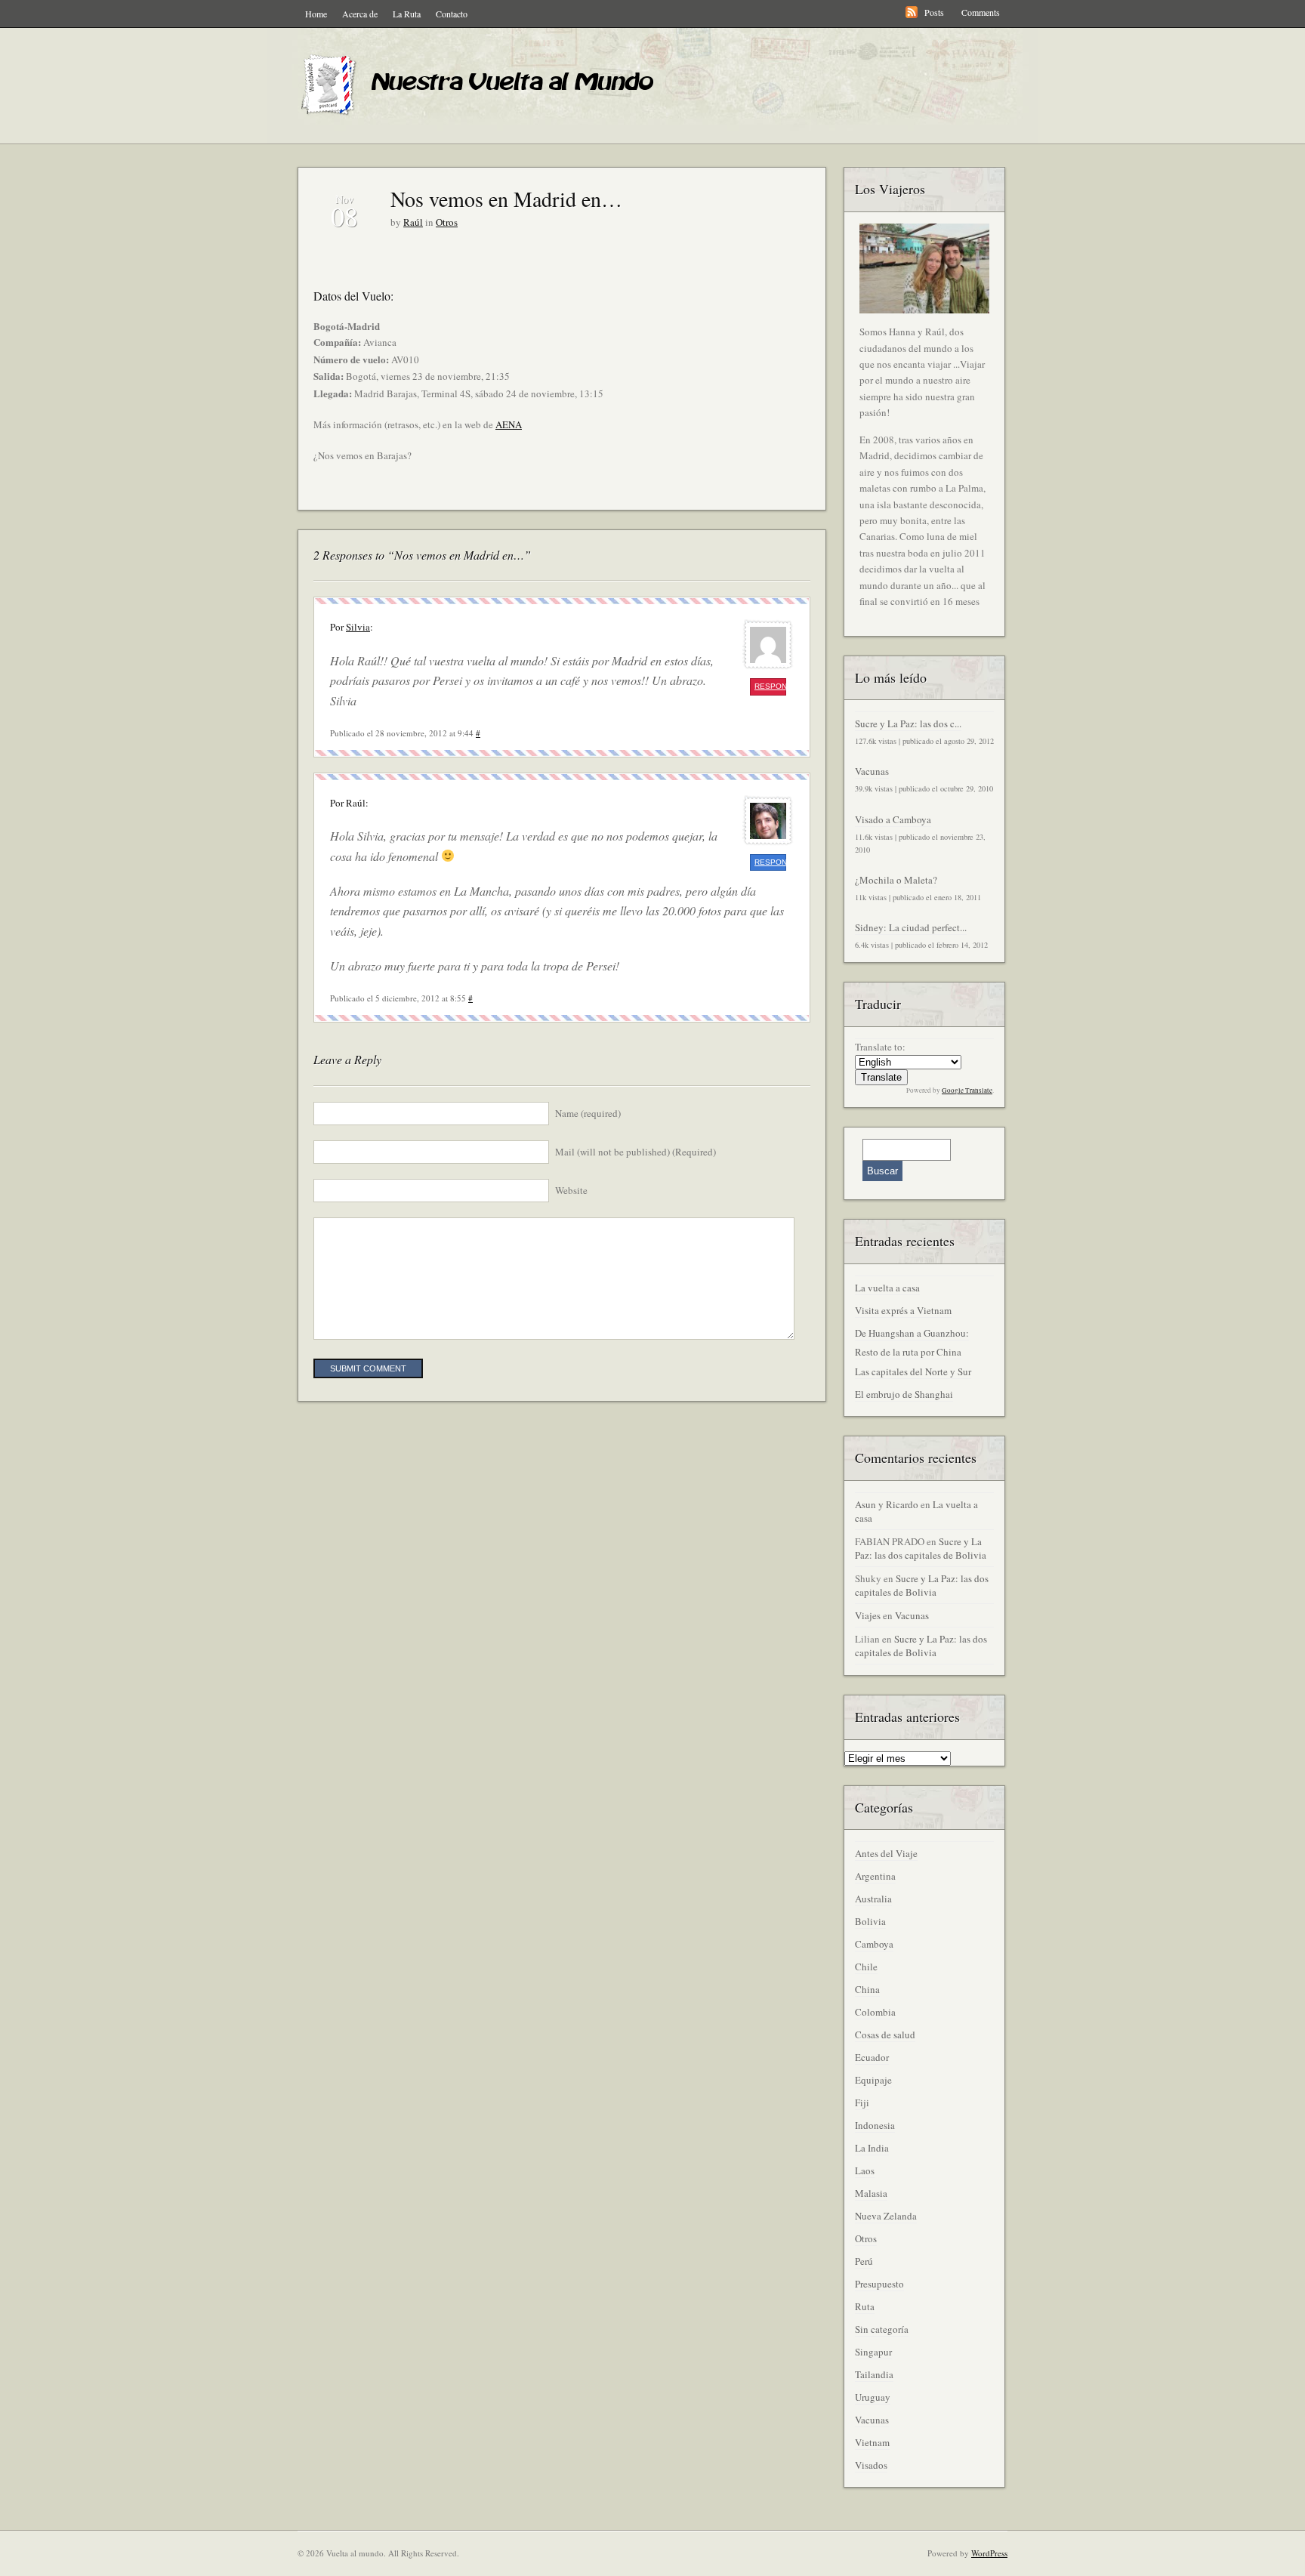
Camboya (874, 1944)
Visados (871, 2465)
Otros (447, 222)
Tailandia (874, 2374)
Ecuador (872, 2057)
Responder (770, 686)
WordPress (989, 2553)
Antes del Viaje (886, 1853)
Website (571, 1190)
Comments (981, 12)
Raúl (413, 222)
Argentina (875, 1876)
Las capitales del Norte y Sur (913, 1371)
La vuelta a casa (887, 1288)
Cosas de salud (885, 2035)
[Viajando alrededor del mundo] (486, 117)
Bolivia (870, 1921)
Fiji (862, 2102)
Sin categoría (882, 2329)
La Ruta (407, 14)
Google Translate (967, 1091)
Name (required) (588, 1113)
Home (316, 14)
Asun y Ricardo (887, 1504)
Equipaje (873, 2080)
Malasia (871, 2193)
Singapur (873, 2352)
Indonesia (875, 2125)
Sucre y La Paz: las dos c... (908, 723)
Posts (934, 12)
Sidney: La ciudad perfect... (911, 927)
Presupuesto (879, 2284)
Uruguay (873, 2397)
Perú (864, 2261)
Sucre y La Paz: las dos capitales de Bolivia (921, 1548)
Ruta (865, 2306)
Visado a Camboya (893, 819)
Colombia (875, 2012)
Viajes (868, 1615)
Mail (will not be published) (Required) (636, 1152)
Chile (866, 1967)
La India (872, 2148)
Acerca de (360, 14)
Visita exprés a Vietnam (903, 1310)
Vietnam (872, 2442)
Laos (865, 2170)
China (867, 1989)
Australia (873, 1899)
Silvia (358, 627)
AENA (509, 424)
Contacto (452, 14)
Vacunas (872, 771)
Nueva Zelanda (886, 2216)
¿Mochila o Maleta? (896, 880)
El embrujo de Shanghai (904, 1394)
